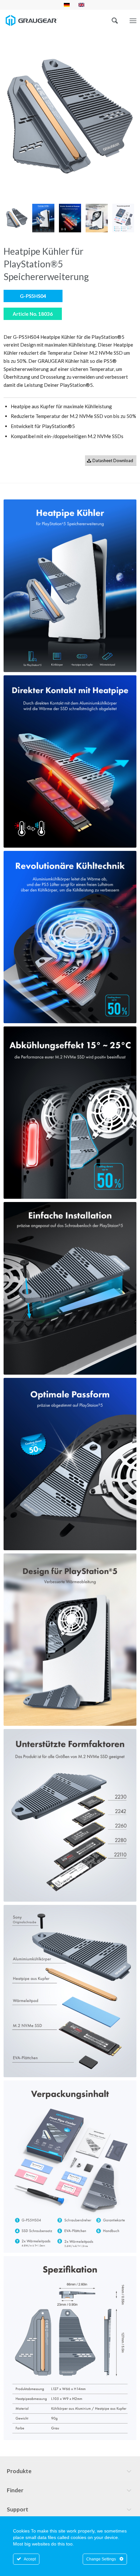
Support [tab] (18, 2509)
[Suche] (112, 20)
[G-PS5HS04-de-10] (123, 218)
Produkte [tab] (19, 2471)
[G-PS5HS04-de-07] (97, 218)
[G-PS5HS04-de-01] (43, 218)
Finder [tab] (15, 2490)
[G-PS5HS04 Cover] (70, 117)
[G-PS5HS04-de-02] (70, 218)
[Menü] (133, 21)
